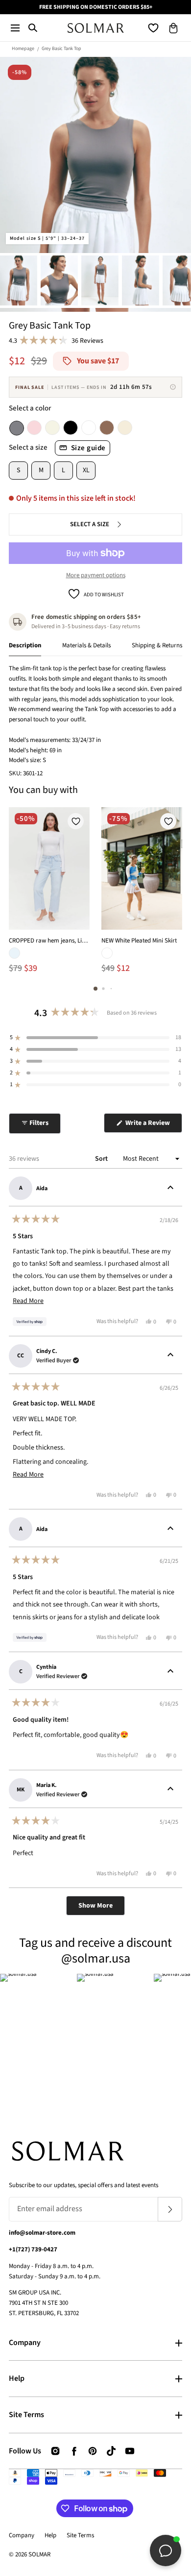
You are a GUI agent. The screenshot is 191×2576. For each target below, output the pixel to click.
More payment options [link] (96, 575)
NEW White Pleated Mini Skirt (139, 941)
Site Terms (26, 2415)
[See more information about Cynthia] (170, 1672)
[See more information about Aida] (170, 1188)
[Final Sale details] (173, 387)
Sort (102, 1159)
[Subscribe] (170, 2209)
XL (86, 470)
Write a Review (153, 1125)
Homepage (23, 49)
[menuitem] (19, 280)
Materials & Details (86, 645)
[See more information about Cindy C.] (170, 1356)
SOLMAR (39, 2554)
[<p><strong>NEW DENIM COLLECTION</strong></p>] (95, 7)
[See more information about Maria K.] (170, 1790)
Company (25, 2343)
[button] (15, 28)
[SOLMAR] (96, 28)
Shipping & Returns (157, 645)
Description (25, 645)
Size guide (88, 448)
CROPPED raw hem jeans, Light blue (49, 941)
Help (17, 2378)
